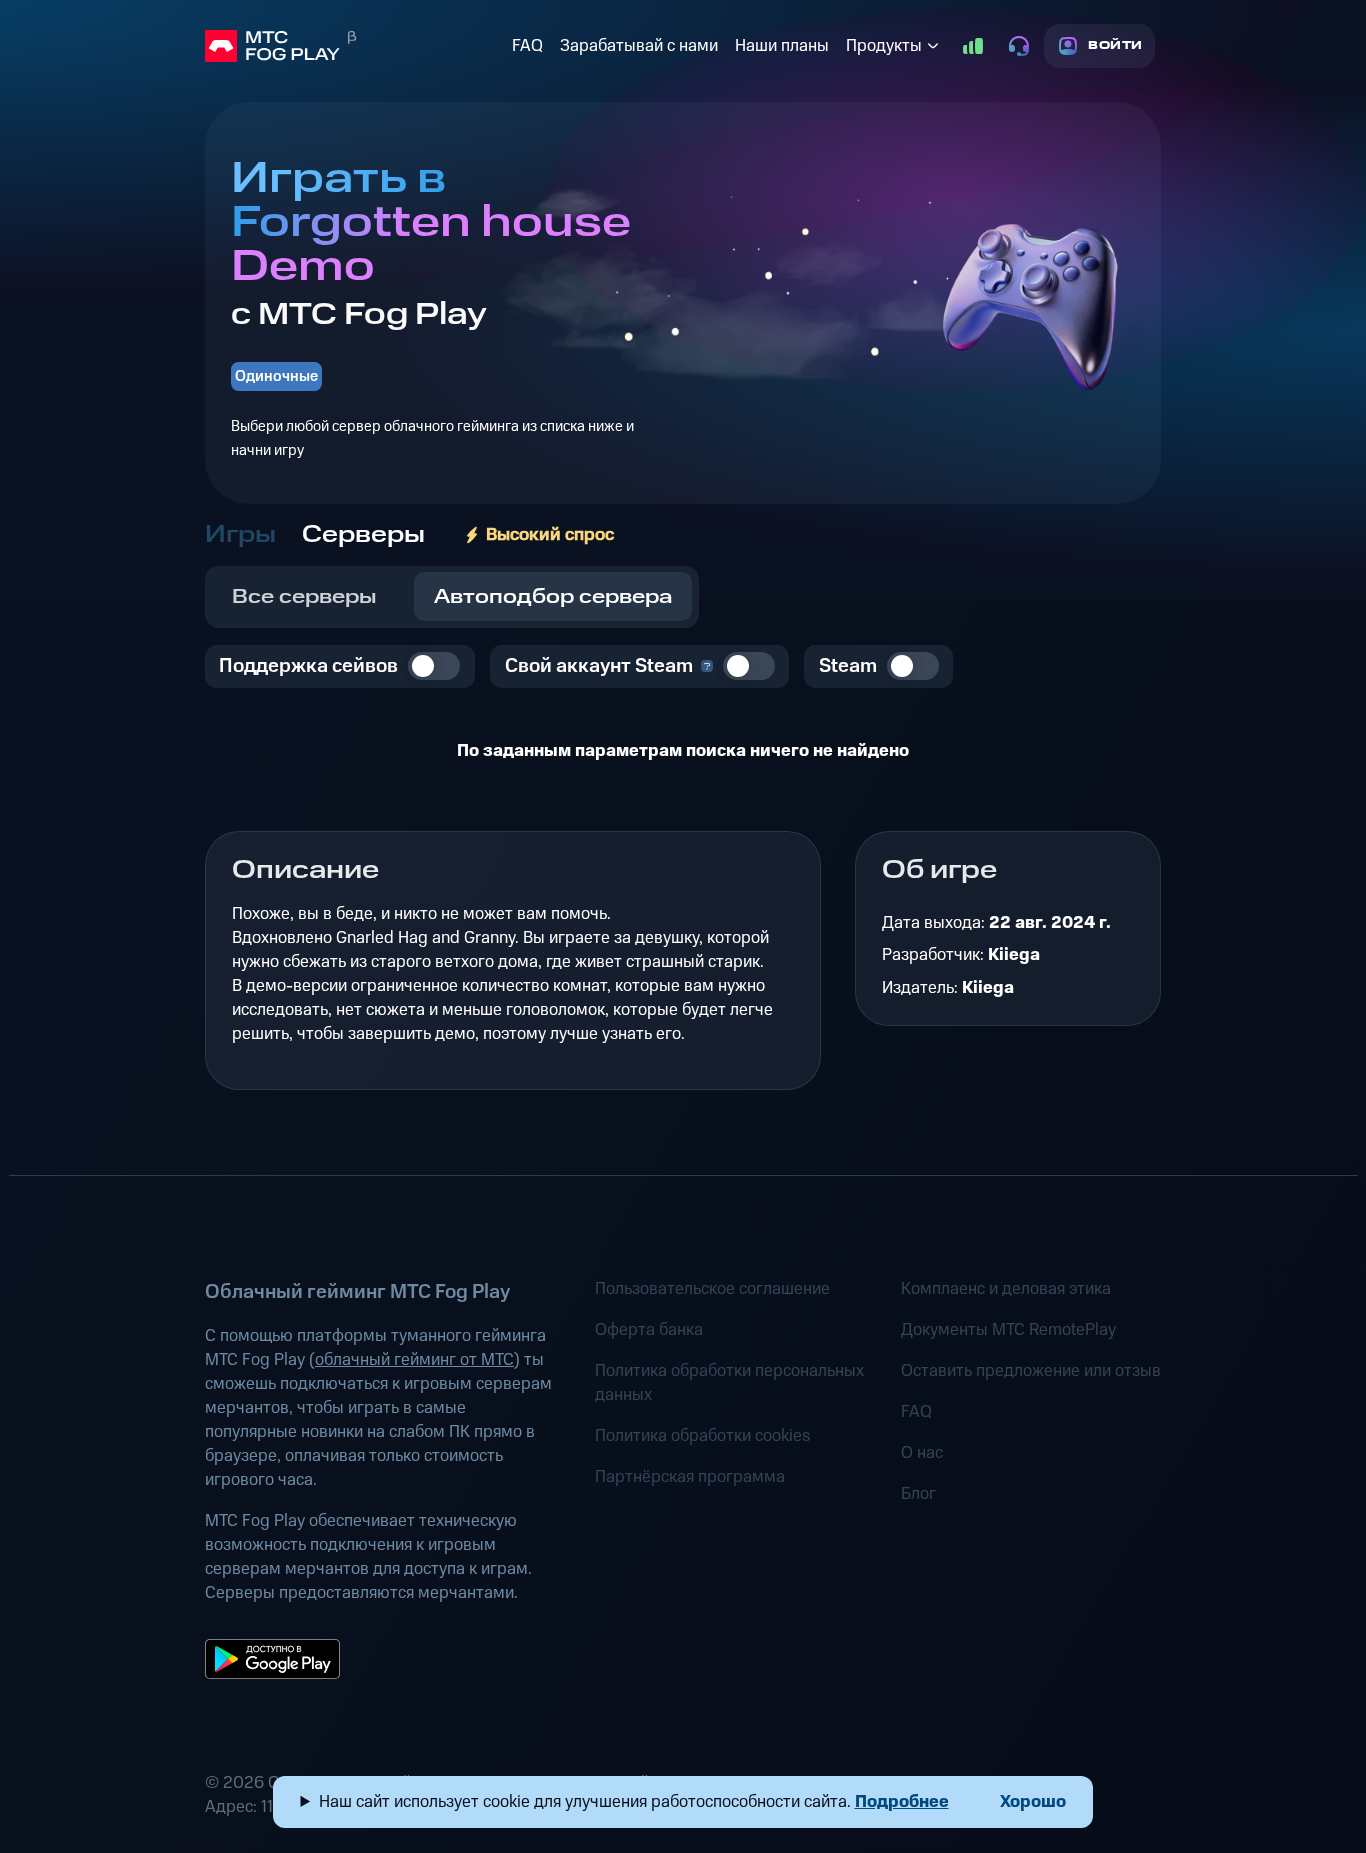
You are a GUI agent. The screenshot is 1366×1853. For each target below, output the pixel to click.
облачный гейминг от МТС (414, 1360)
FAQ (527, 46)
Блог (918, 1494)
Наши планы (782, 46)
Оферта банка (649, 1330)
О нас (922, 1453)
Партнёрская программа (690, 1477)
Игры (240, 535)
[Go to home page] (354, 46)
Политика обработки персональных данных (729, 1383)
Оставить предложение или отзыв (1031, 1371)
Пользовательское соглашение (712, 1289)
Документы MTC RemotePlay (1008, 1330)
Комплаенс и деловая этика (1006, 1289)
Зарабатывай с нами (639, 46)
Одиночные (276, 376)
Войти (1115, 45)
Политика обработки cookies (702, 1436)
